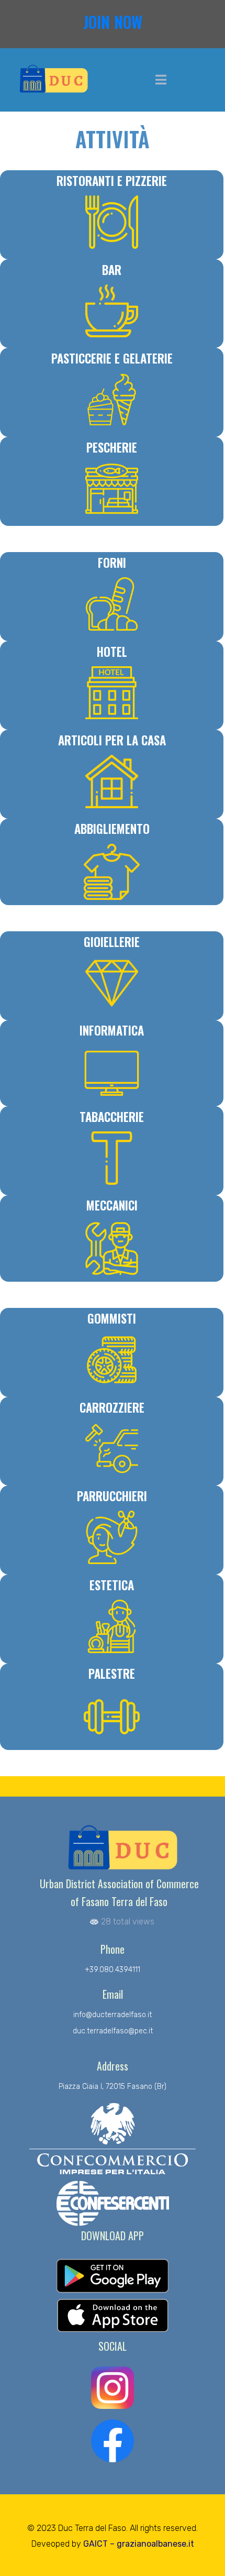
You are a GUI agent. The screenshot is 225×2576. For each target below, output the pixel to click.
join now (113, 22)
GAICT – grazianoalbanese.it (139, 2544)
